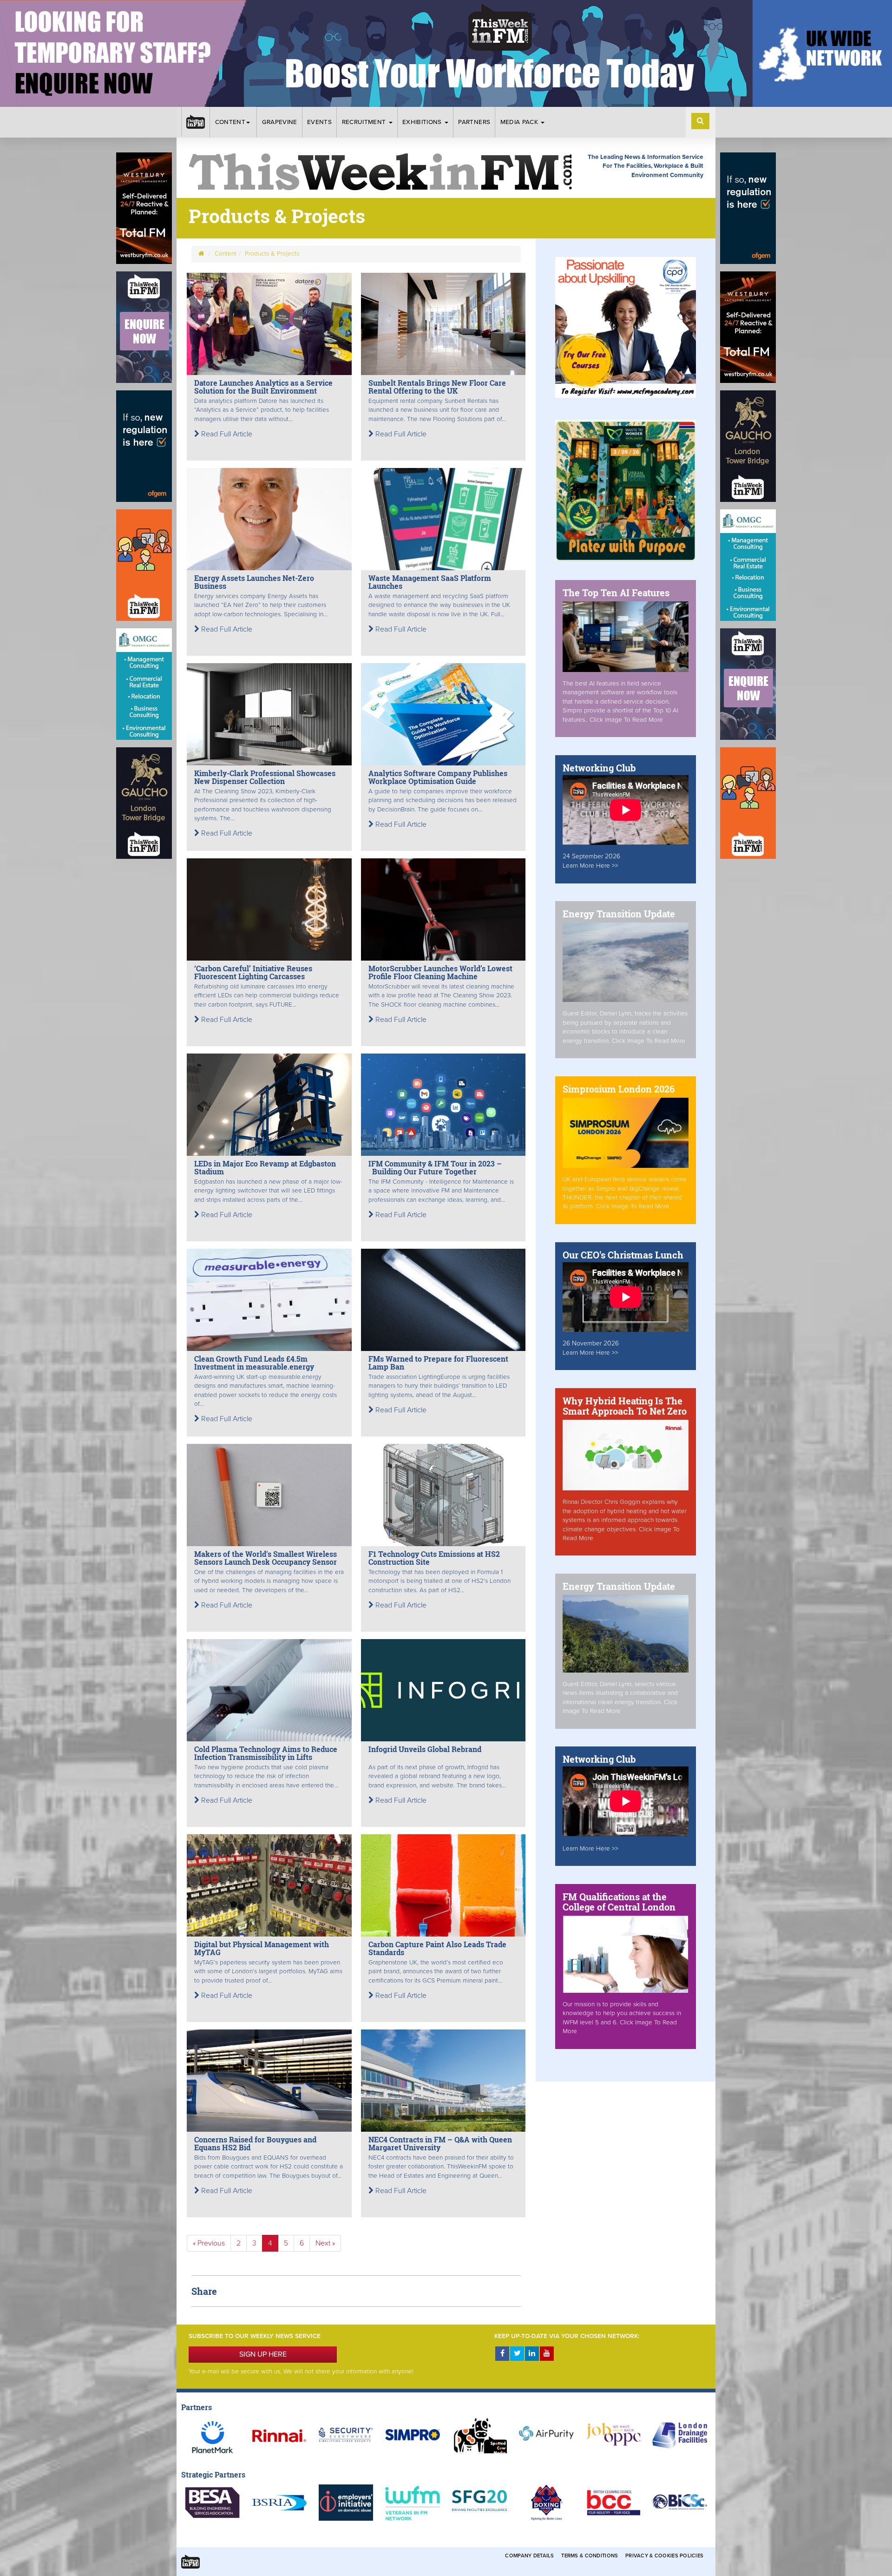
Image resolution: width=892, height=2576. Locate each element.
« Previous (209, 2243)
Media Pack (520, 122)
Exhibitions (423, 122)
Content (230, 122)
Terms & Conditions (590, 2556)
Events (319, 122)
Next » (325, 2243)
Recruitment (365, 122)
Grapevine (280, 122)
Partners (474, 122)
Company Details (529, 2556)
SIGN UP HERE (263, 2354)
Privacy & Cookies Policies (664, 2556)
